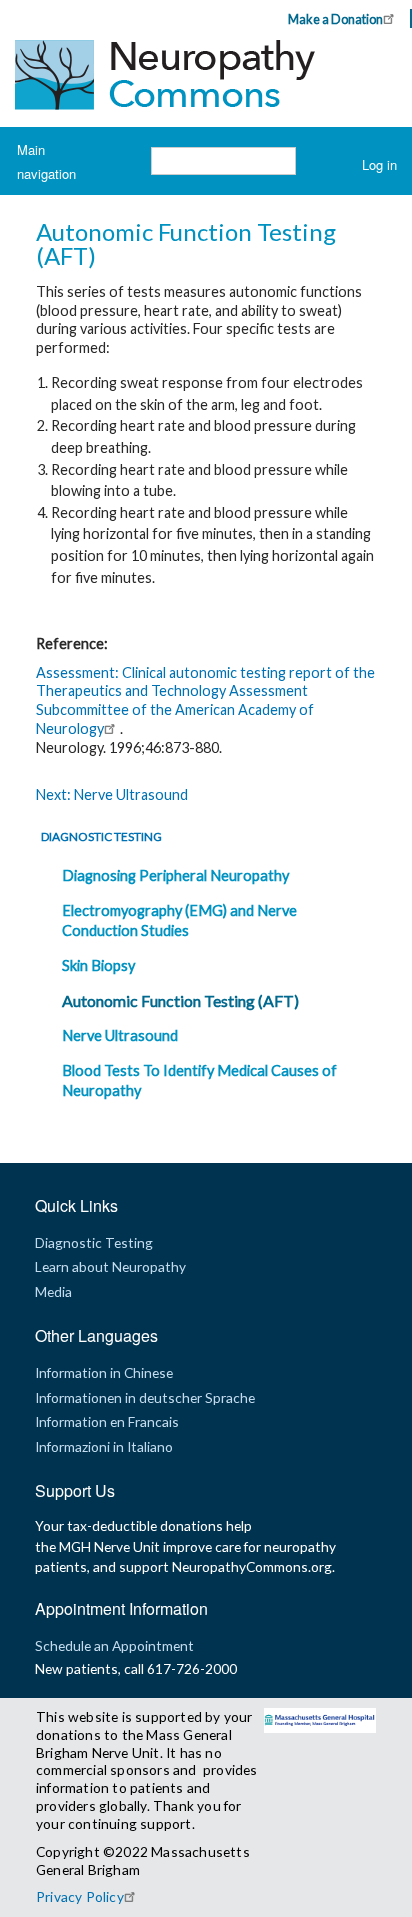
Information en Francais (107, 1421)
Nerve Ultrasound (120, 1035)
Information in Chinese (104, 1372)
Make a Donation (335, 19)
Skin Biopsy (98, 965)
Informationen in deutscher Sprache (145, 1397)
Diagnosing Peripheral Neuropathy (175, 875)
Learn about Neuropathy (110, 1266)
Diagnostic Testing (101, 836)
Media (53, 1291)
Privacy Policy (80, 1896)
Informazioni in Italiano (104, 1446)
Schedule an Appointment (114, 1645)
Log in (379, 164)
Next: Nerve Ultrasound (112, 794)
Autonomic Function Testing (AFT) (180, 1000)
